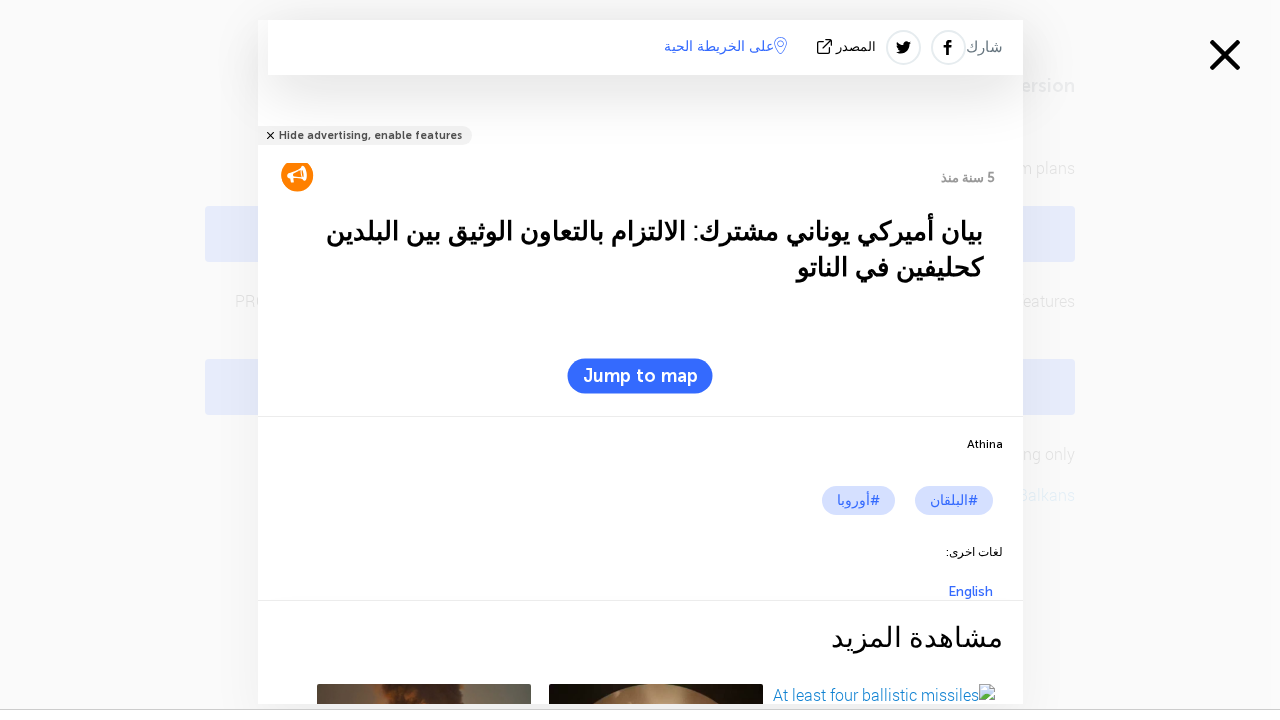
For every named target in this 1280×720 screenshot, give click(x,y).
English (970, 591)
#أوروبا (858, 500)
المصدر (856, 46)
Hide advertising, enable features (370, 135)
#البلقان (954, 500)
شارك (984, 47)
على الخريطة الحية (719, 46)
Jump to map (640, 376)
